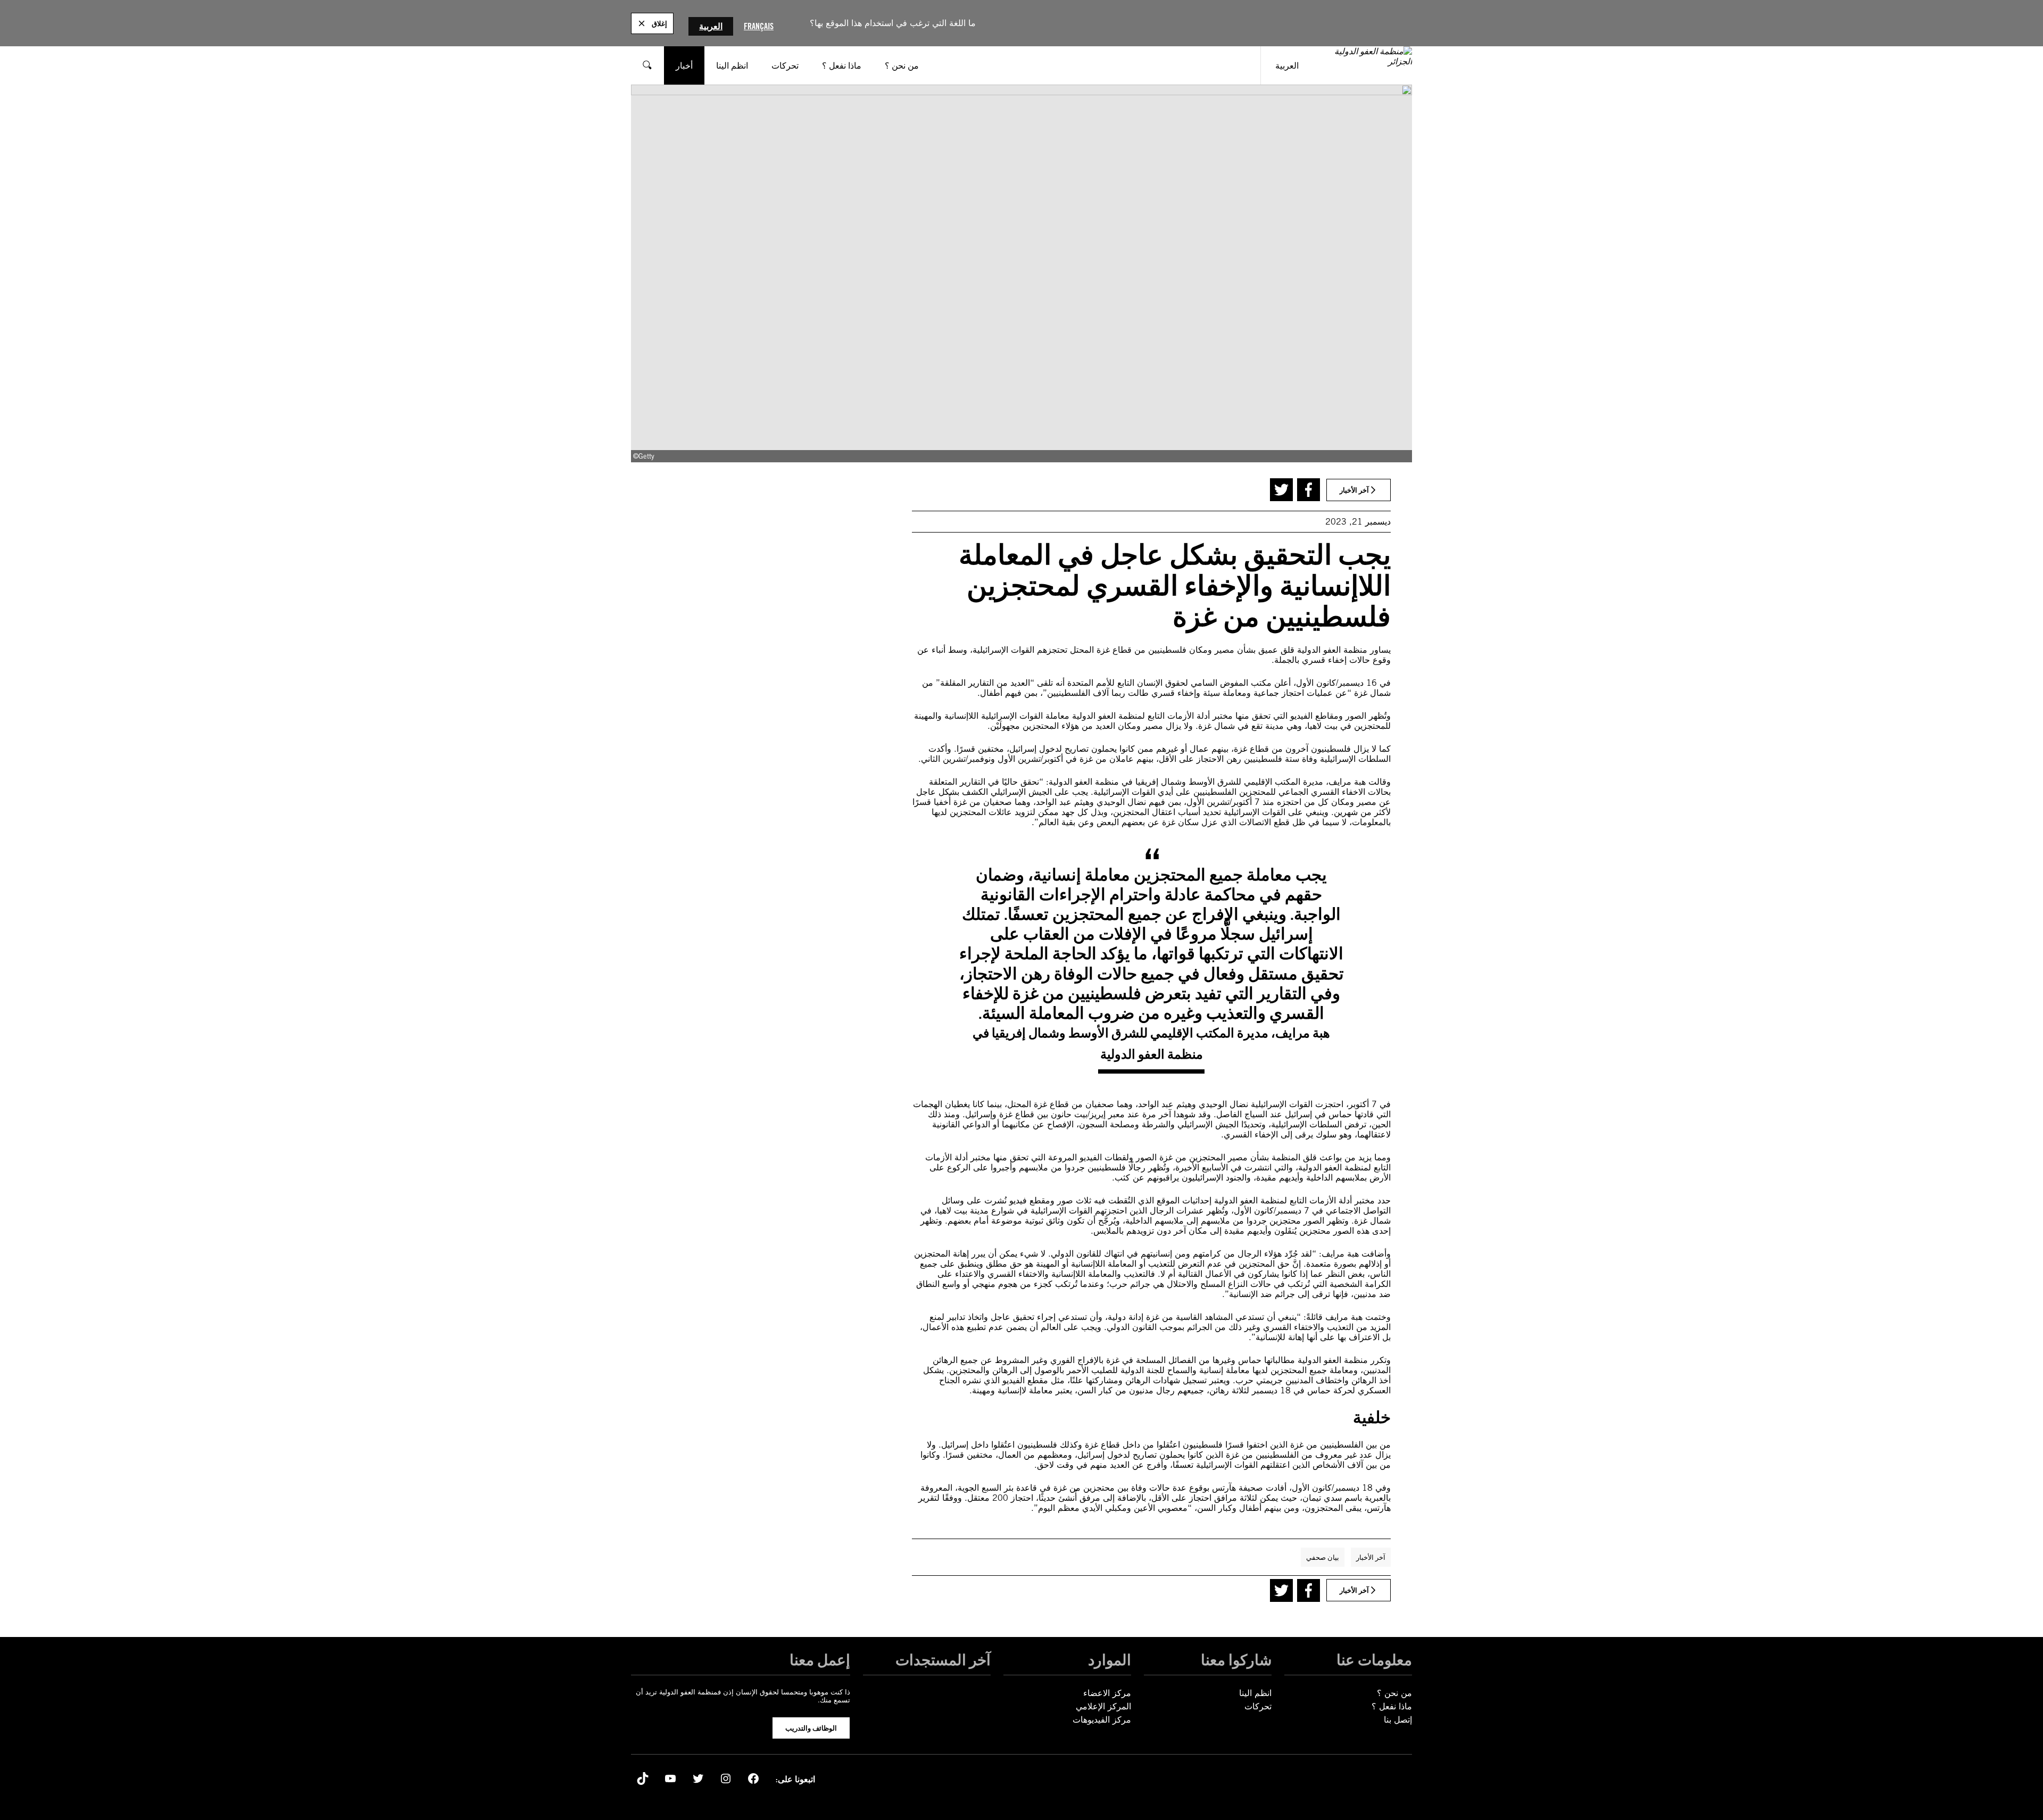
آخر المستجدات (943, 1660)
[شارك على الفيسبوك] (1309, 490)
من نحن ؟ (1394, 1693)
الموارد (1110, 1660)
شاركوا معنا (1236, 1660)
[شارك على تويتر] (1281, 490)
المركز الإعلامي (1103, 1706)
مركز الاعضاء (1107, 1693)
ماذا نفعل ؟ (1392, 1706)
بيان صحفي (1323, 1557)
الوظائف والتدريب (811, 1728)
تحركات (1258, 1706)
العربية (711, 26)
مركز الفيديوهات (1102, 1720)
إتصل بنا (1398, 1720)
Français (759, 26)
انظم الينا (1255, 1693)
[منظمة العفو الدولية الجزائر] (1363, 65)
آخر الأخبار (1371, 1557)
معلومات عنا (1374, 1660)
